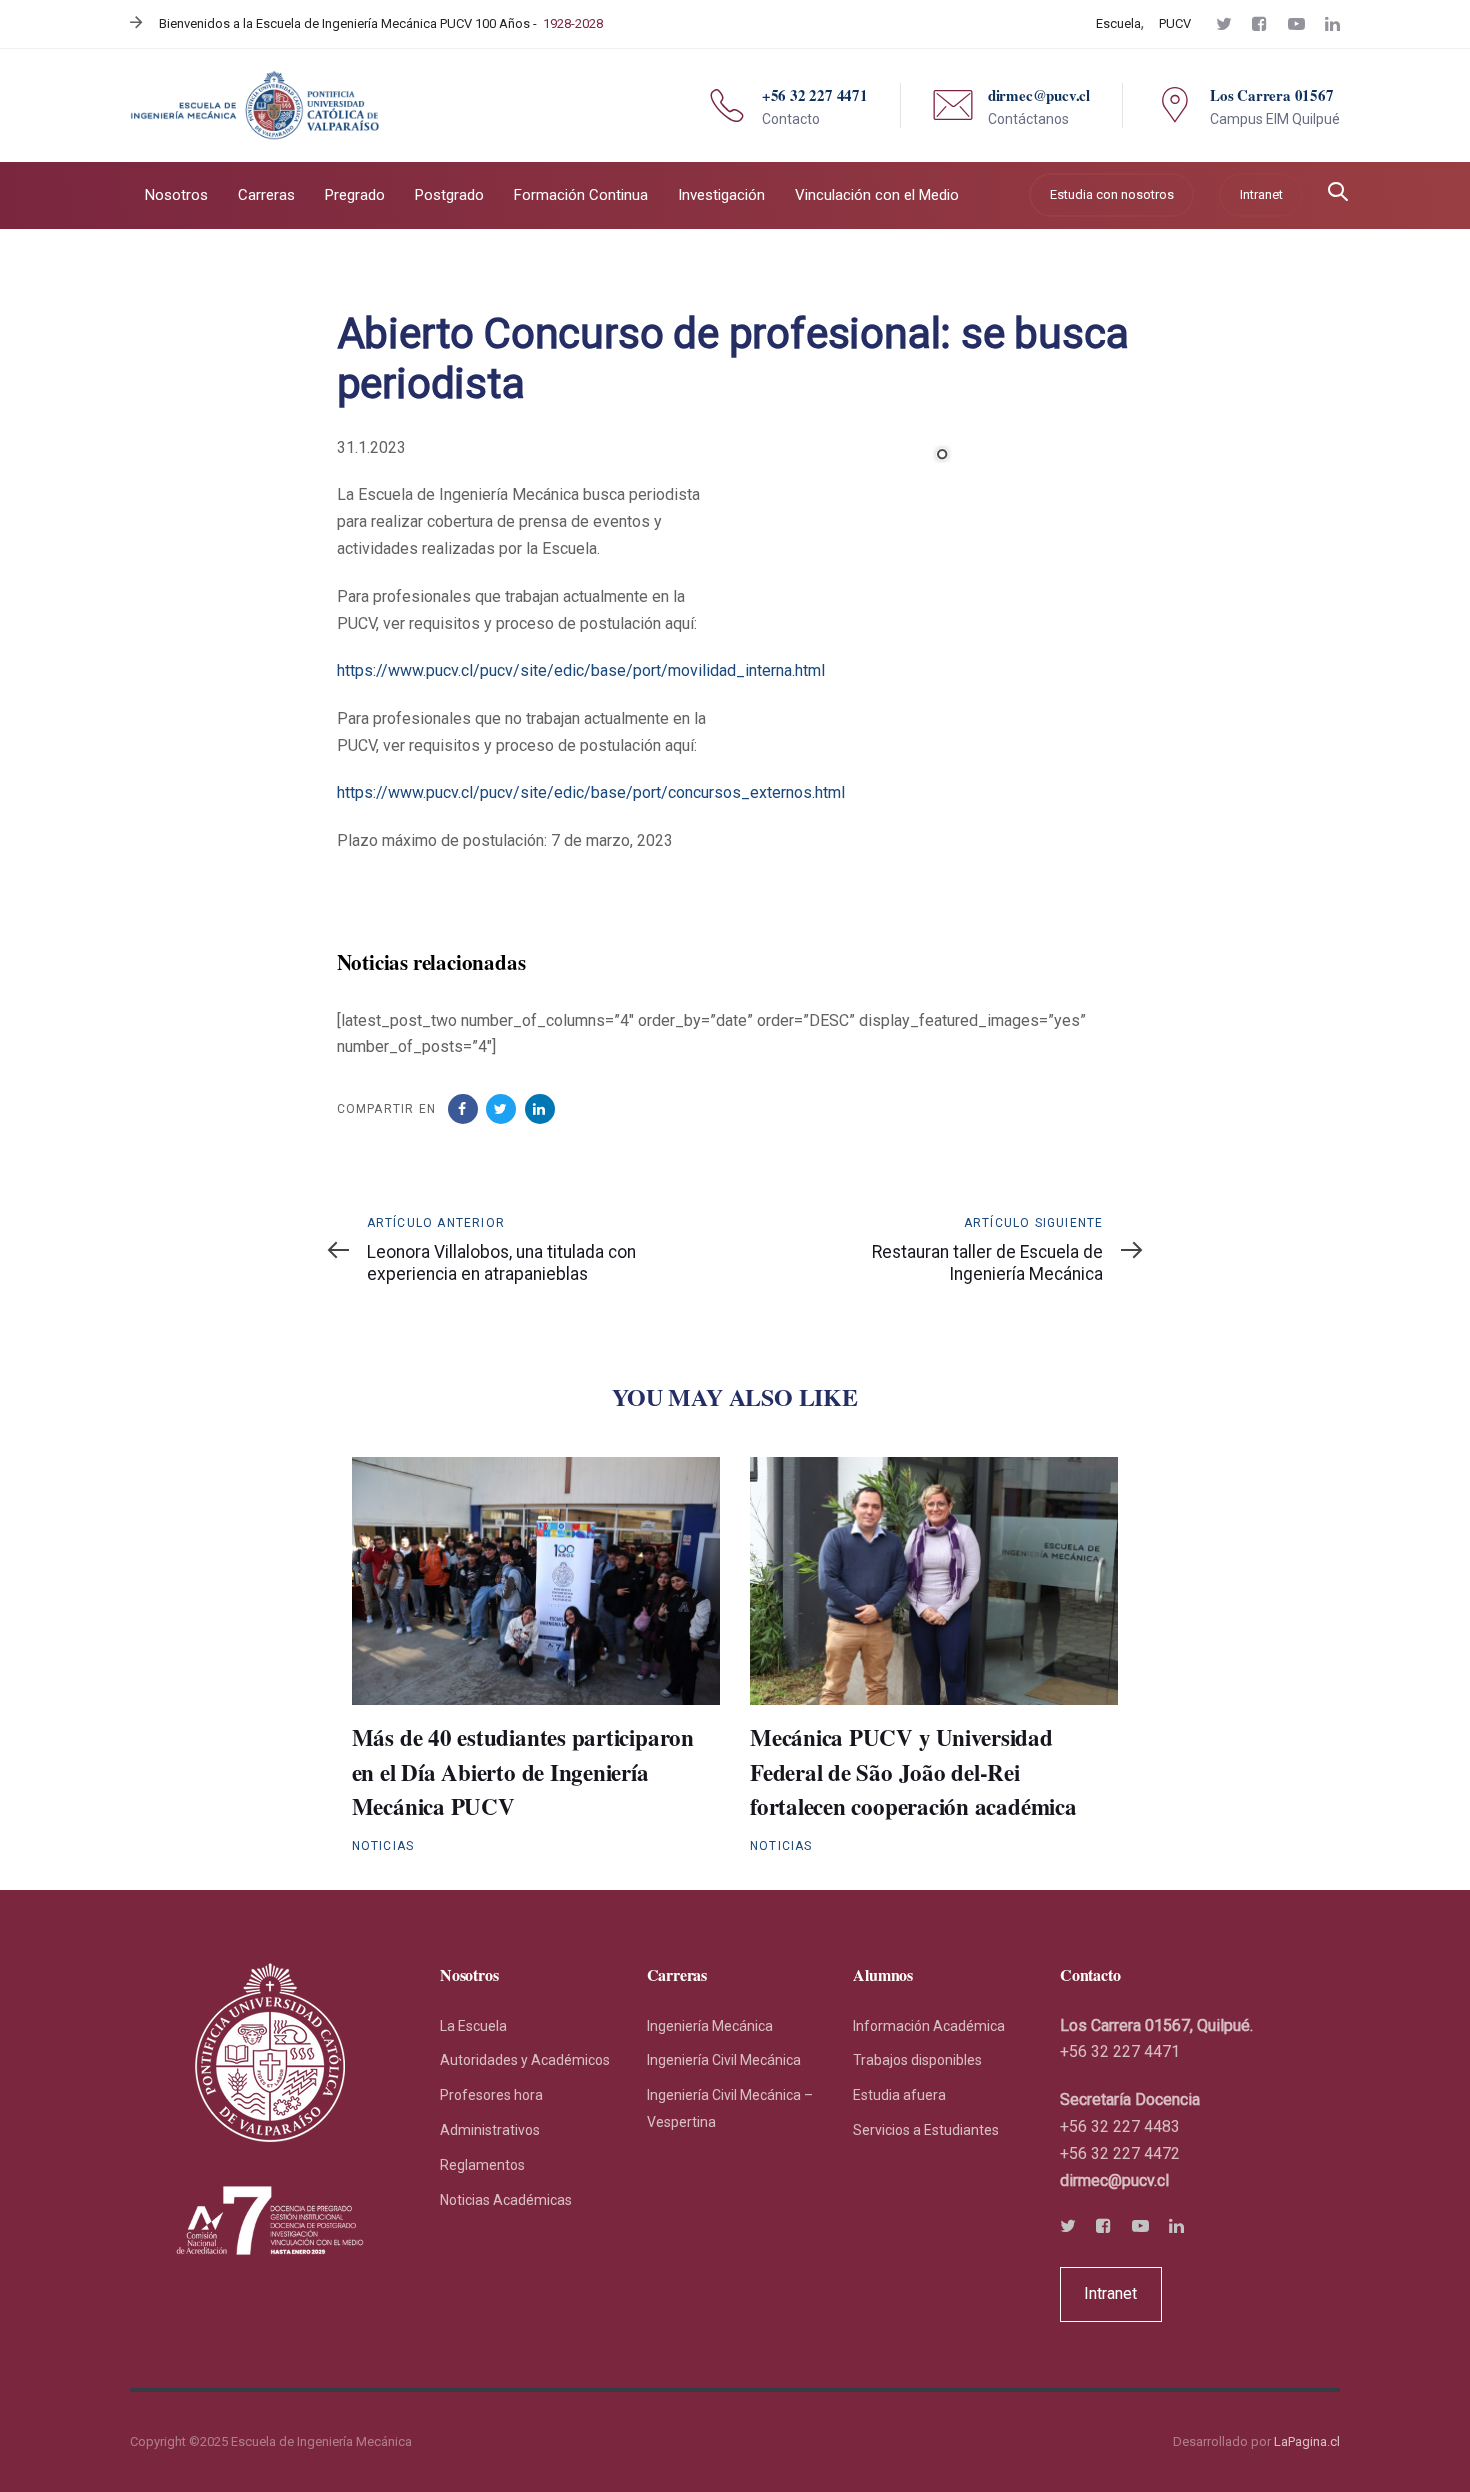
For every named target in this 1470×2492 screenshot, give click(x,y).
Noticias (383, 1846)
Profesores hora (491, 2095)
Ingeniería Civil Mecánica (724, 2060)
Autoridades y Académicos (525, 2060)
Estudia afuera (899, 2095)
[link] (1114, 2180)
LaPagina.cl (1307, 2441)
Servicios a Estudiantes (926, 2130)
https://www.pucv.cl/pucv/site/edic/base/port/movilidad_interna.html (581, 670)
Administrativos (490, 2130)
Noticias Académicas (506, 2200)
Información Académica (929, 2026)
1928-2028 (573, 23)
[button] (1338, 193)
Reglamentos (482, 2165)
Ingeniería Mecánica (710, 2026)
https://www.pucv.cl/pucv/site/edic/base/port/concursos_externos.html (591, 792)
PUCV (1175, 23)
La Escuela (473, 2026)
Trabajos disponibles (917, 2060)
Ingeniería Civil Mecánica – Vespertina (730, 2108)
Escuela (1118, 23)
